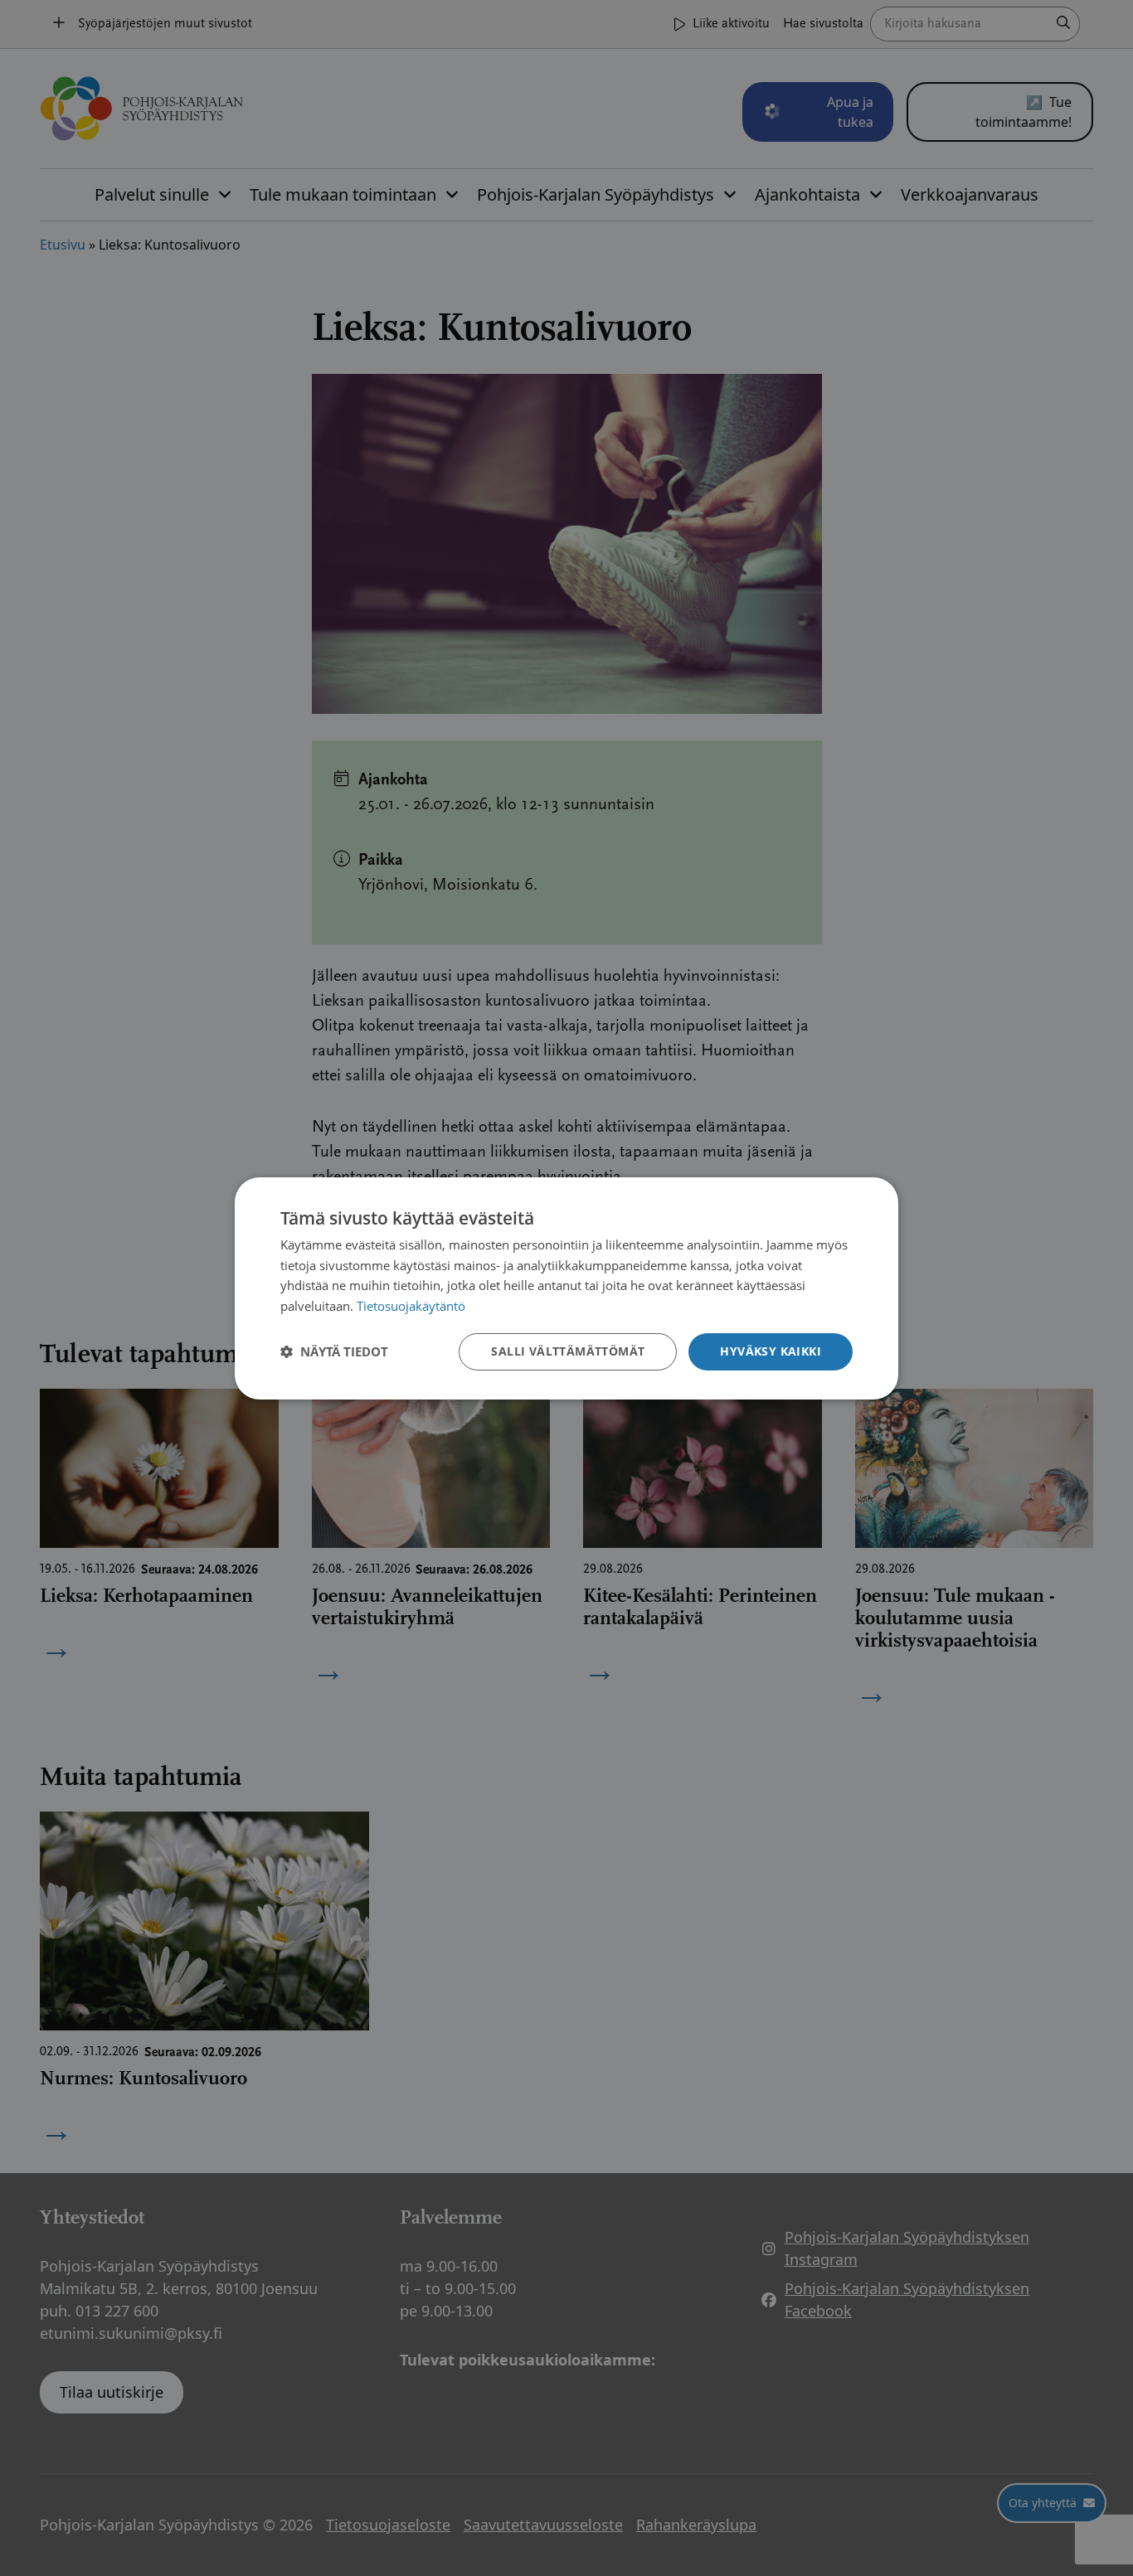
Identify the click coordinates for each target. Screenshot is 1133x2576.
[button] (334, 1351)
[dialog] (566, 1288)
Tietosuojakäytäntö (411, 1306)
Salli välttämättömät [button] (568, 1351)
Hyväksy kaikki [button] (771, 1351)
